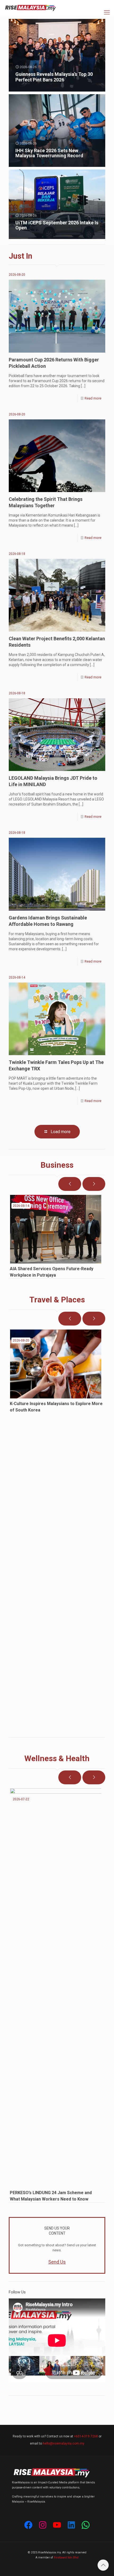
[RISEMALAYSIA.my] (30, 8)
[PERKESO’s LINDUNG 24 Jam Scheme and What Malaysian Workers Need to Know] (56, 1988)
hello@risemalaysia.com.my (63, 2443)
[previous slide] (70, 1184)
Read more (93, 398)
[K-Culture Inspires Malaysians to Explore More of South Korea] (56, 1364)
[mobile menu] (107, 13)
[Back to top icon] (103, 2565)
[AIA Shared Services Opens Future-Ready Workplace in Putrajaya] (56, 1229)
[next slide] (94, 1184)
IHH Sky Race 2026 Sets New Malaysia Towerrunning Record (49, 153)
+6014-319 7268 (86, 2436)
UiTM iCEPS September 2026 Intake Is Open (57, 225)
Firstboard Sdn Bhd (66, 2558)
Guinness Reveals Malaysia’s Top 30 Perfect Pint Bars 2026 (54, 77)
